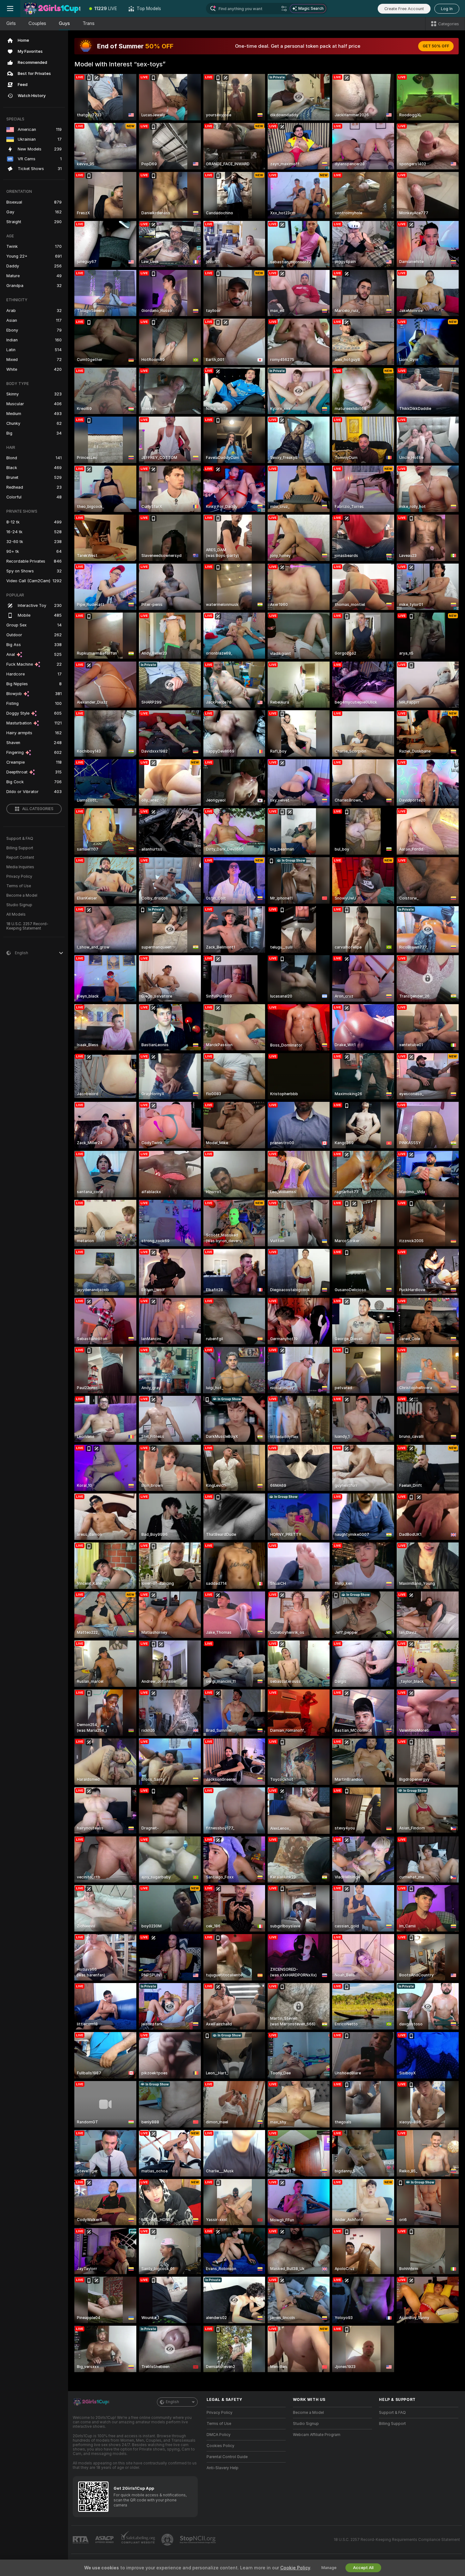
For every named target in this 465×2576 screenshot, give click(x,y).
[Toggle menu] (10, 9)
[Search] (284, 9)
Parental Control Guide (227, 2457)
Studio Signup (19, 905)
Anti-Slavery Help (223, 2468)
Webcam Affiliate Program (317, 2435)
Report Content (20, 858)
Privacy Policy (19, 876)
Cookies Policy (220, 2446)
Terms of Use (19, 886)
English (172, 2402)
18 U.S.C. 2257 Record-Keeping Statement (27, 926)
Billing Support (20, 848)
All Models (16, 914)
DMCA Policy (219, 2435)
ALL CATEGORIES (38, 809)
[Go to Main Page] (52, 9)
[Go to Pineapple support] (168, 2540)
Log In (447, 9)
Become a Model (22, 895)
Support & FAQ (20, 839)
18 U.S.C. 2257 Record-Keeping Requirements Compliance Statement (397, 2540)
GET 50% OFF (436, 46)
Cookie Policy (295, 2568)
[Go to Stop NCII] (198, 2540)
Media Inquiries (20, 867)
